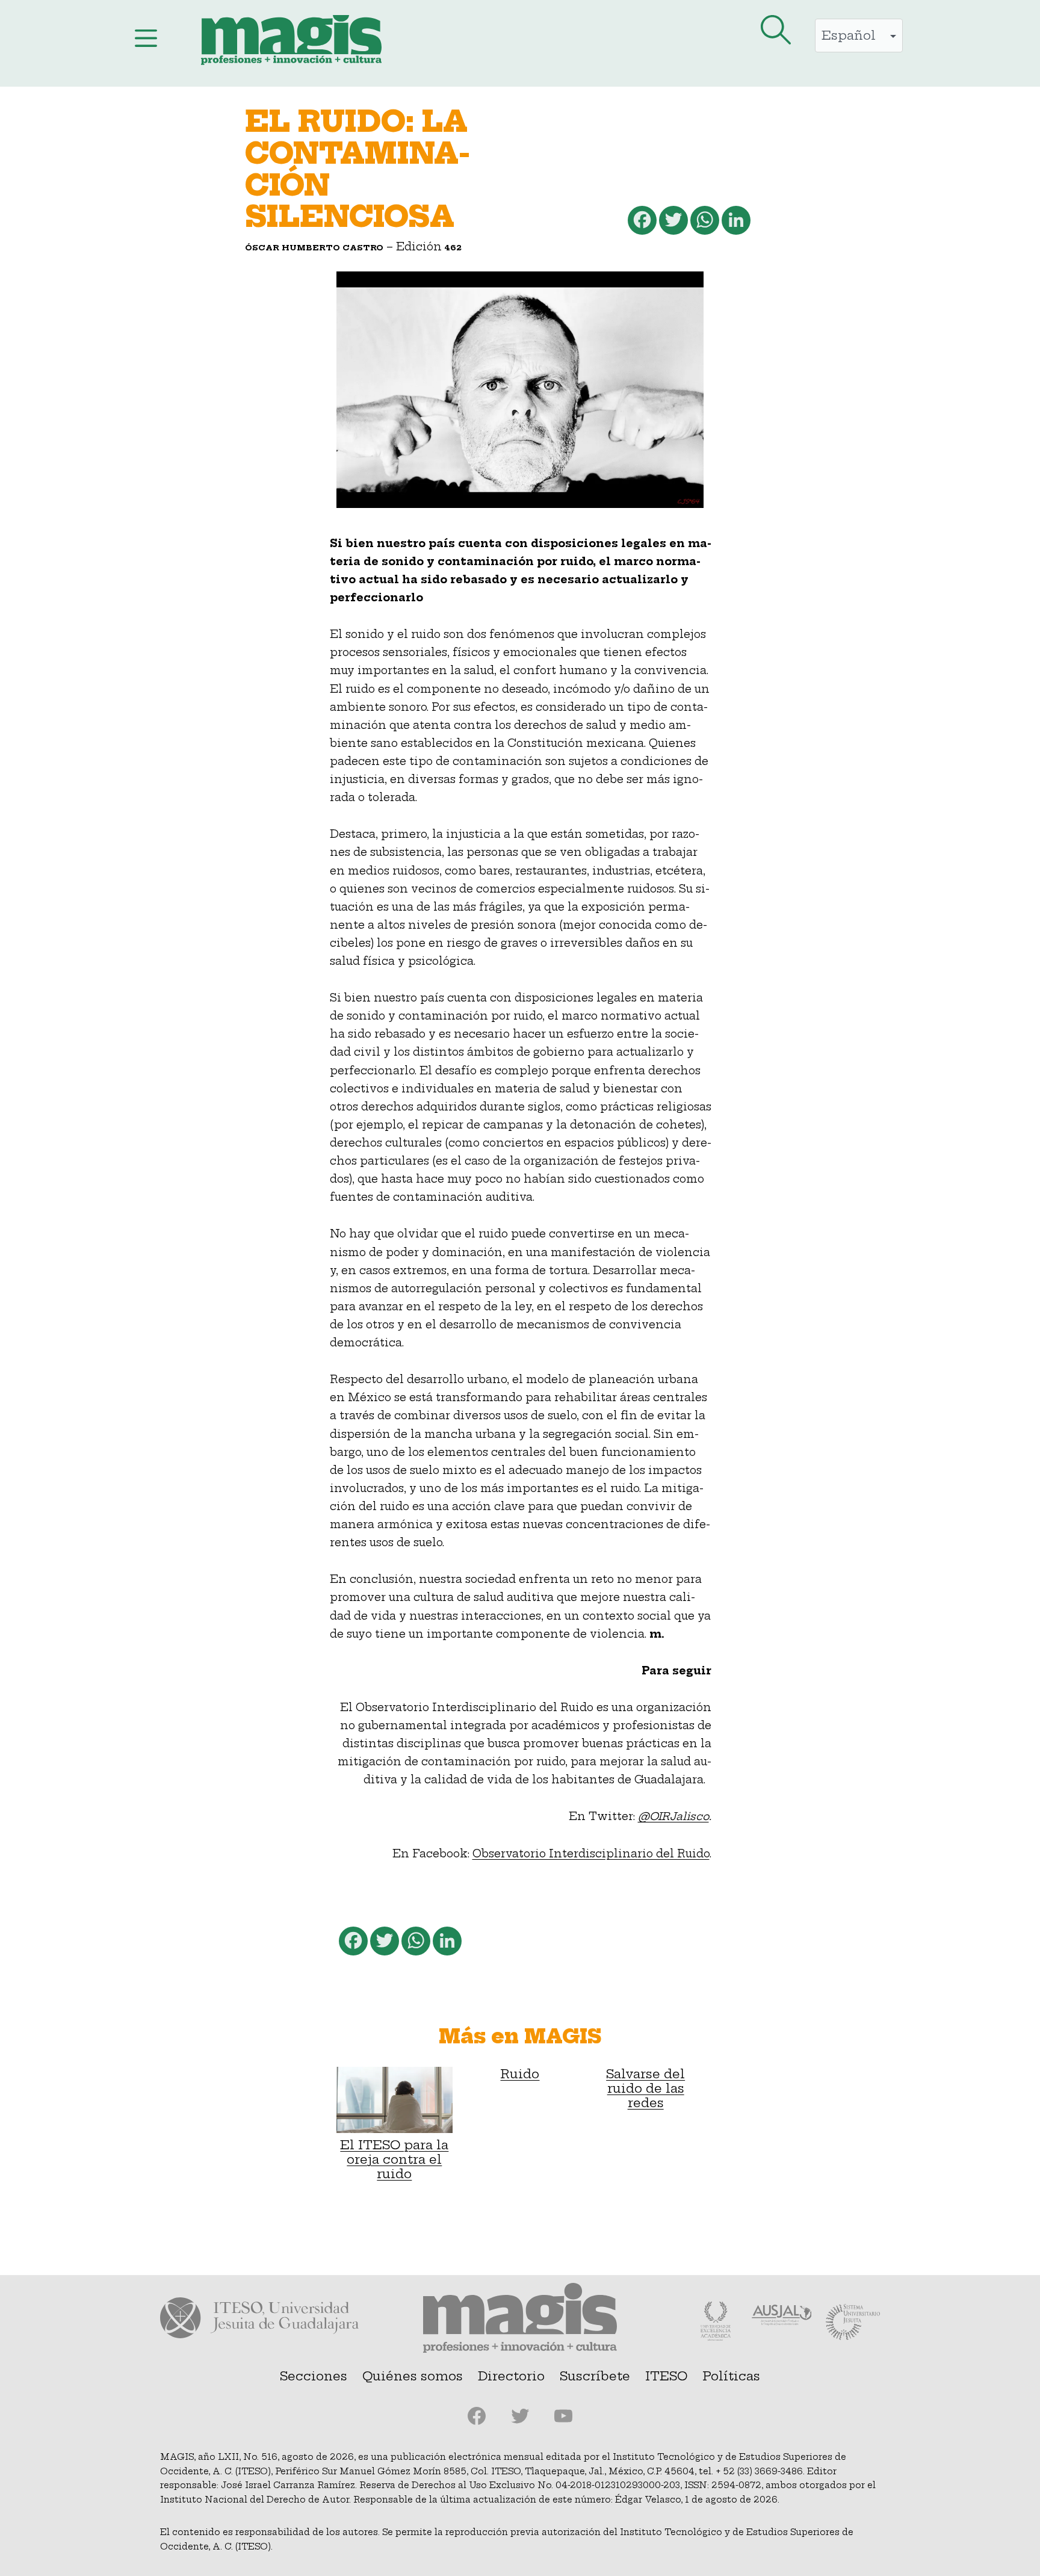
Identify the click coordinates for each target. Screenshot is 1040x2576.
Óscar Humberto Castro (314, 247)
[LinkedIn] (735, 223)
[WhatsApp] (704, 223)
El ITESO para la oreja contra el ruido (394, 2159)
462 (453, 247)
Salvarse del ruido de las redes (645, 2088)
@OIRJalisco (673, 1816)
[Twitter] (672, 223)
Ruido (520, 2074)
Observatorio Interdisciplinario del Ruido (591, 1854)
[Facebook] (641, 223)
